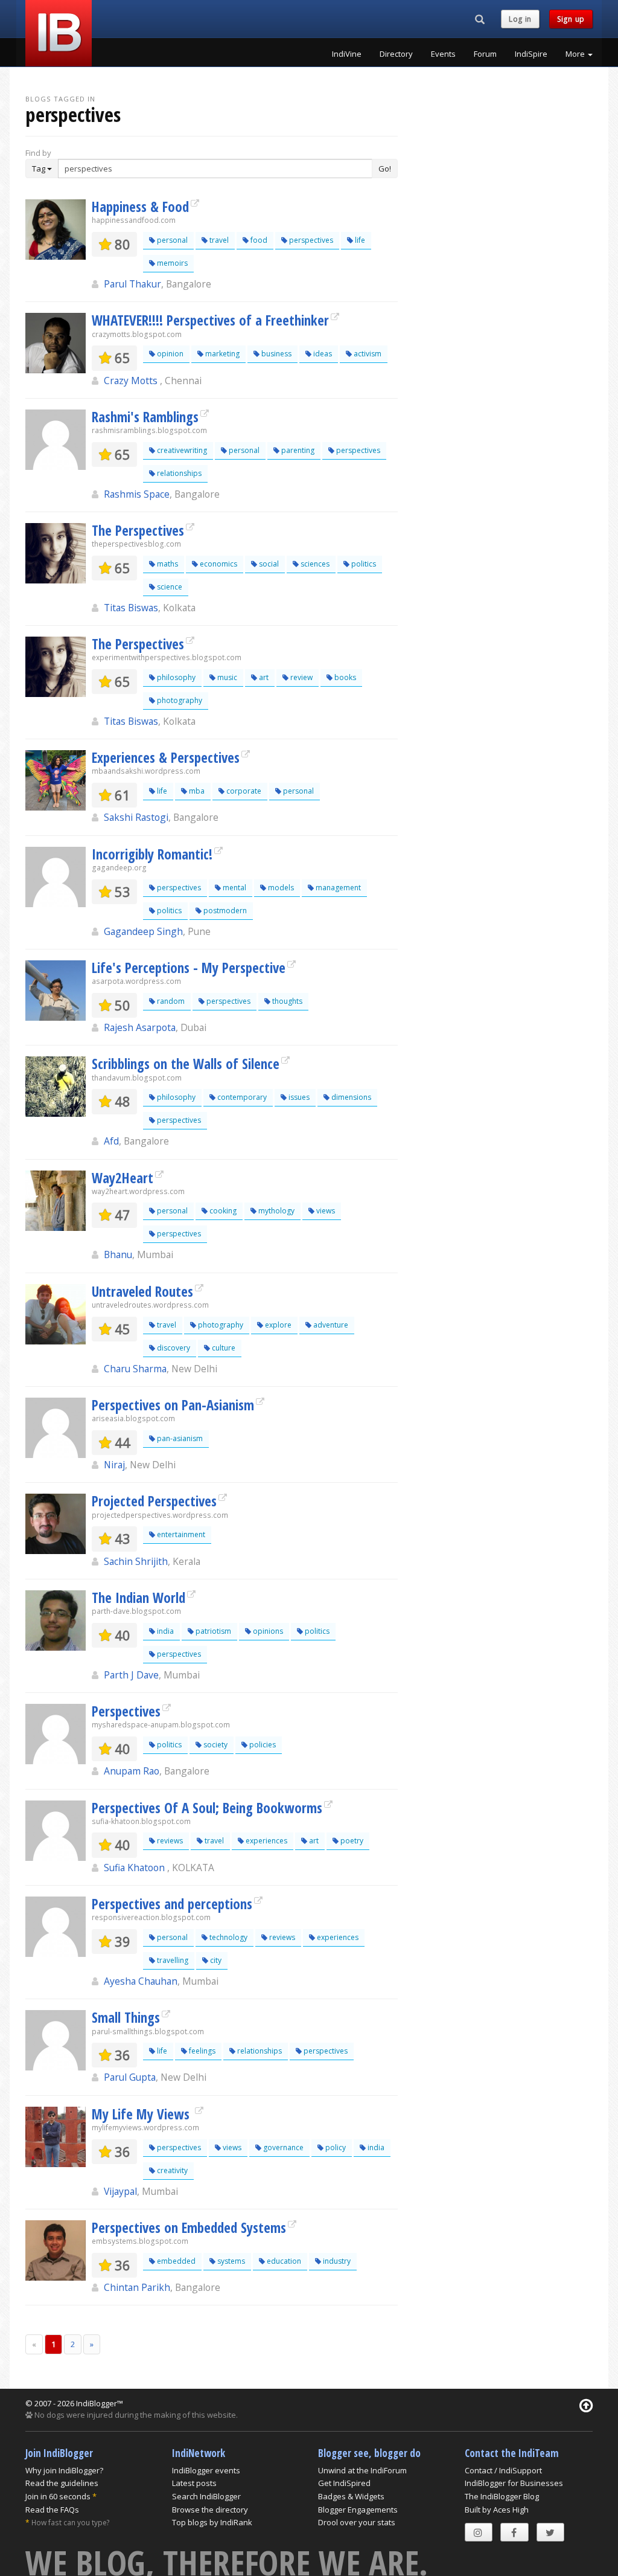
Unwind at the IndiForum (362, 2470)
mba (196, 791)
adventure (330, 1325)
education (283, 2261)
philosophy (175, 677)
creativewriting (181, 450)
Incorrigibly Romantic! (152, 854)
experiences (266, 1841)
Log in (520, 19)
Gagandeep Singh (143, 931)
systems (230, 2261)
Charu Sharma (135, 1369)
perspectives (310, 240)
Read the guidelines (62, 2483)
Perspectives (126, 1711)
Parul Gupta (130, 2077)
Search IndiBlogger (206, 2496)
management (337, 888)
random (170, 1001)
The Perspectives (138, 530)
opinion (169, 354)
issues (298, 1097)
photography (179, 700)
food (258, 240)
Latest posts (194, 2483)
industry (336, 2261)
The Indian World (139, 1598)
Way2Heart (123, 1178)
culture (223, 1348)
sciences (314, 564)
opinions (267, 1631)
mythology (276, 1211)
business (276, 354)
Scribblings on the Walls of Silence (186, 1064)
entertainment (180, 1534)
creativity (171, 2170)
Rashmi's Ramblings (145, 417)
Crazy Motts (132, 381)
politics (363, 564)
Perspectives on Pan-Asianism (173, 1405)
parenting (297, 450)
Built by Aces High (497, 2510)
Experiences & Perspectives (166, 757)
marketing (221, 354)
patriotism (212, 1631)
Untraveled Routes (142, 1291)
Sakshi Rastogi (136, 817)
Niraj (114, 1465)
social (268, 564)
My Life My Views (142, 2114)
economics (218, 564)
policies (262, 1745)
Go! (385, 169)
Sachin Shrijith (136, 1561)
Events (443, 54)
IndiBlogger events (206, 2470)
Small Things (126, 2017)
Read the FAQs (52, 2510)
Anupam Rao (132, 1771)
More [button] (576, 54)
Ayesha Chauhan (141, 1981)
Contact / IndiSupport (503, 2470)
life (359, 240)
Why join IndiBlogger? (64, 2470)
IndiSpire (531, 54)
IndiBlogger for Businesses (514, 2483)
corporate (243, 791)
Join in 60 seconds (58, 2496)
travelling (172, 1960)
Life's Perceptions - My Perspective (189, 968)
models (280, 888)
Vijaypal (120, 2191)
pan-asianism (179, 1438)
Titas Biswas (131, 608)
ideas (322, 354)
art (263, 677)
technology (228, 1937)
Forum (485, 54)
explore (277, 1325)
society (215, 1745)
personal (171, 240)
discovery (173, 1348)
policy (335, 2147)
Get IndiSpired (344, 2483)
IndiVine (347, 54)
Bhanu (118, 1254)
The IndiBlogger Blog (502, 2496)
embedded (175, 2261)
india (164, 1631)
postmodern (224, 911)
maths (167, 564)
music (226, 677)
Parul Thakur (132, 284)
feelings (201, 2051)
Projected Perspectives (154, 1501)
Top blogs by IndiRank (212, 2522)
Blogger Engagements (358, 2510)
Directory (396, 54)
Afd (111, 1141)
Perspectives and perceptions (172, 1904)
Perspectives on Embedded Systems (189, 2228)
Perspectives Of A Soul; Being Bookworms (207, 1808)
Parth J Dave (131, 1675)
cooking (222, 1211)
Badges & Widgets (351, 2496)
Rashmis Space (137, 494)
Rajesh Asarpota (140, 1027)
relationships (178, 473)
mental (234, 888)
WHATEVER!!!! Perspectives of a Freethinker (210, 320)
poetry (351, 1841)
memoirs (171, 263)
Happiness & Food (140, 207)
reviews (169, 1841)
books (344, 677)
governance (282, 2147)
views (325, 1211)
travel (218, 240)
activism (367, 354)
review (301, 677)
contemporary (241, 1097)
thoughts (286, 1001)
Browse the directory (210, 2510)
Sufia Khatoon (135, 1868)
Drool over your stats (357, 2522)
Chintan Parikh (137, 2287)
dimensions (350, 1097)
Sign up (571, 19)
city (215, 1960)
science (169, 587)
